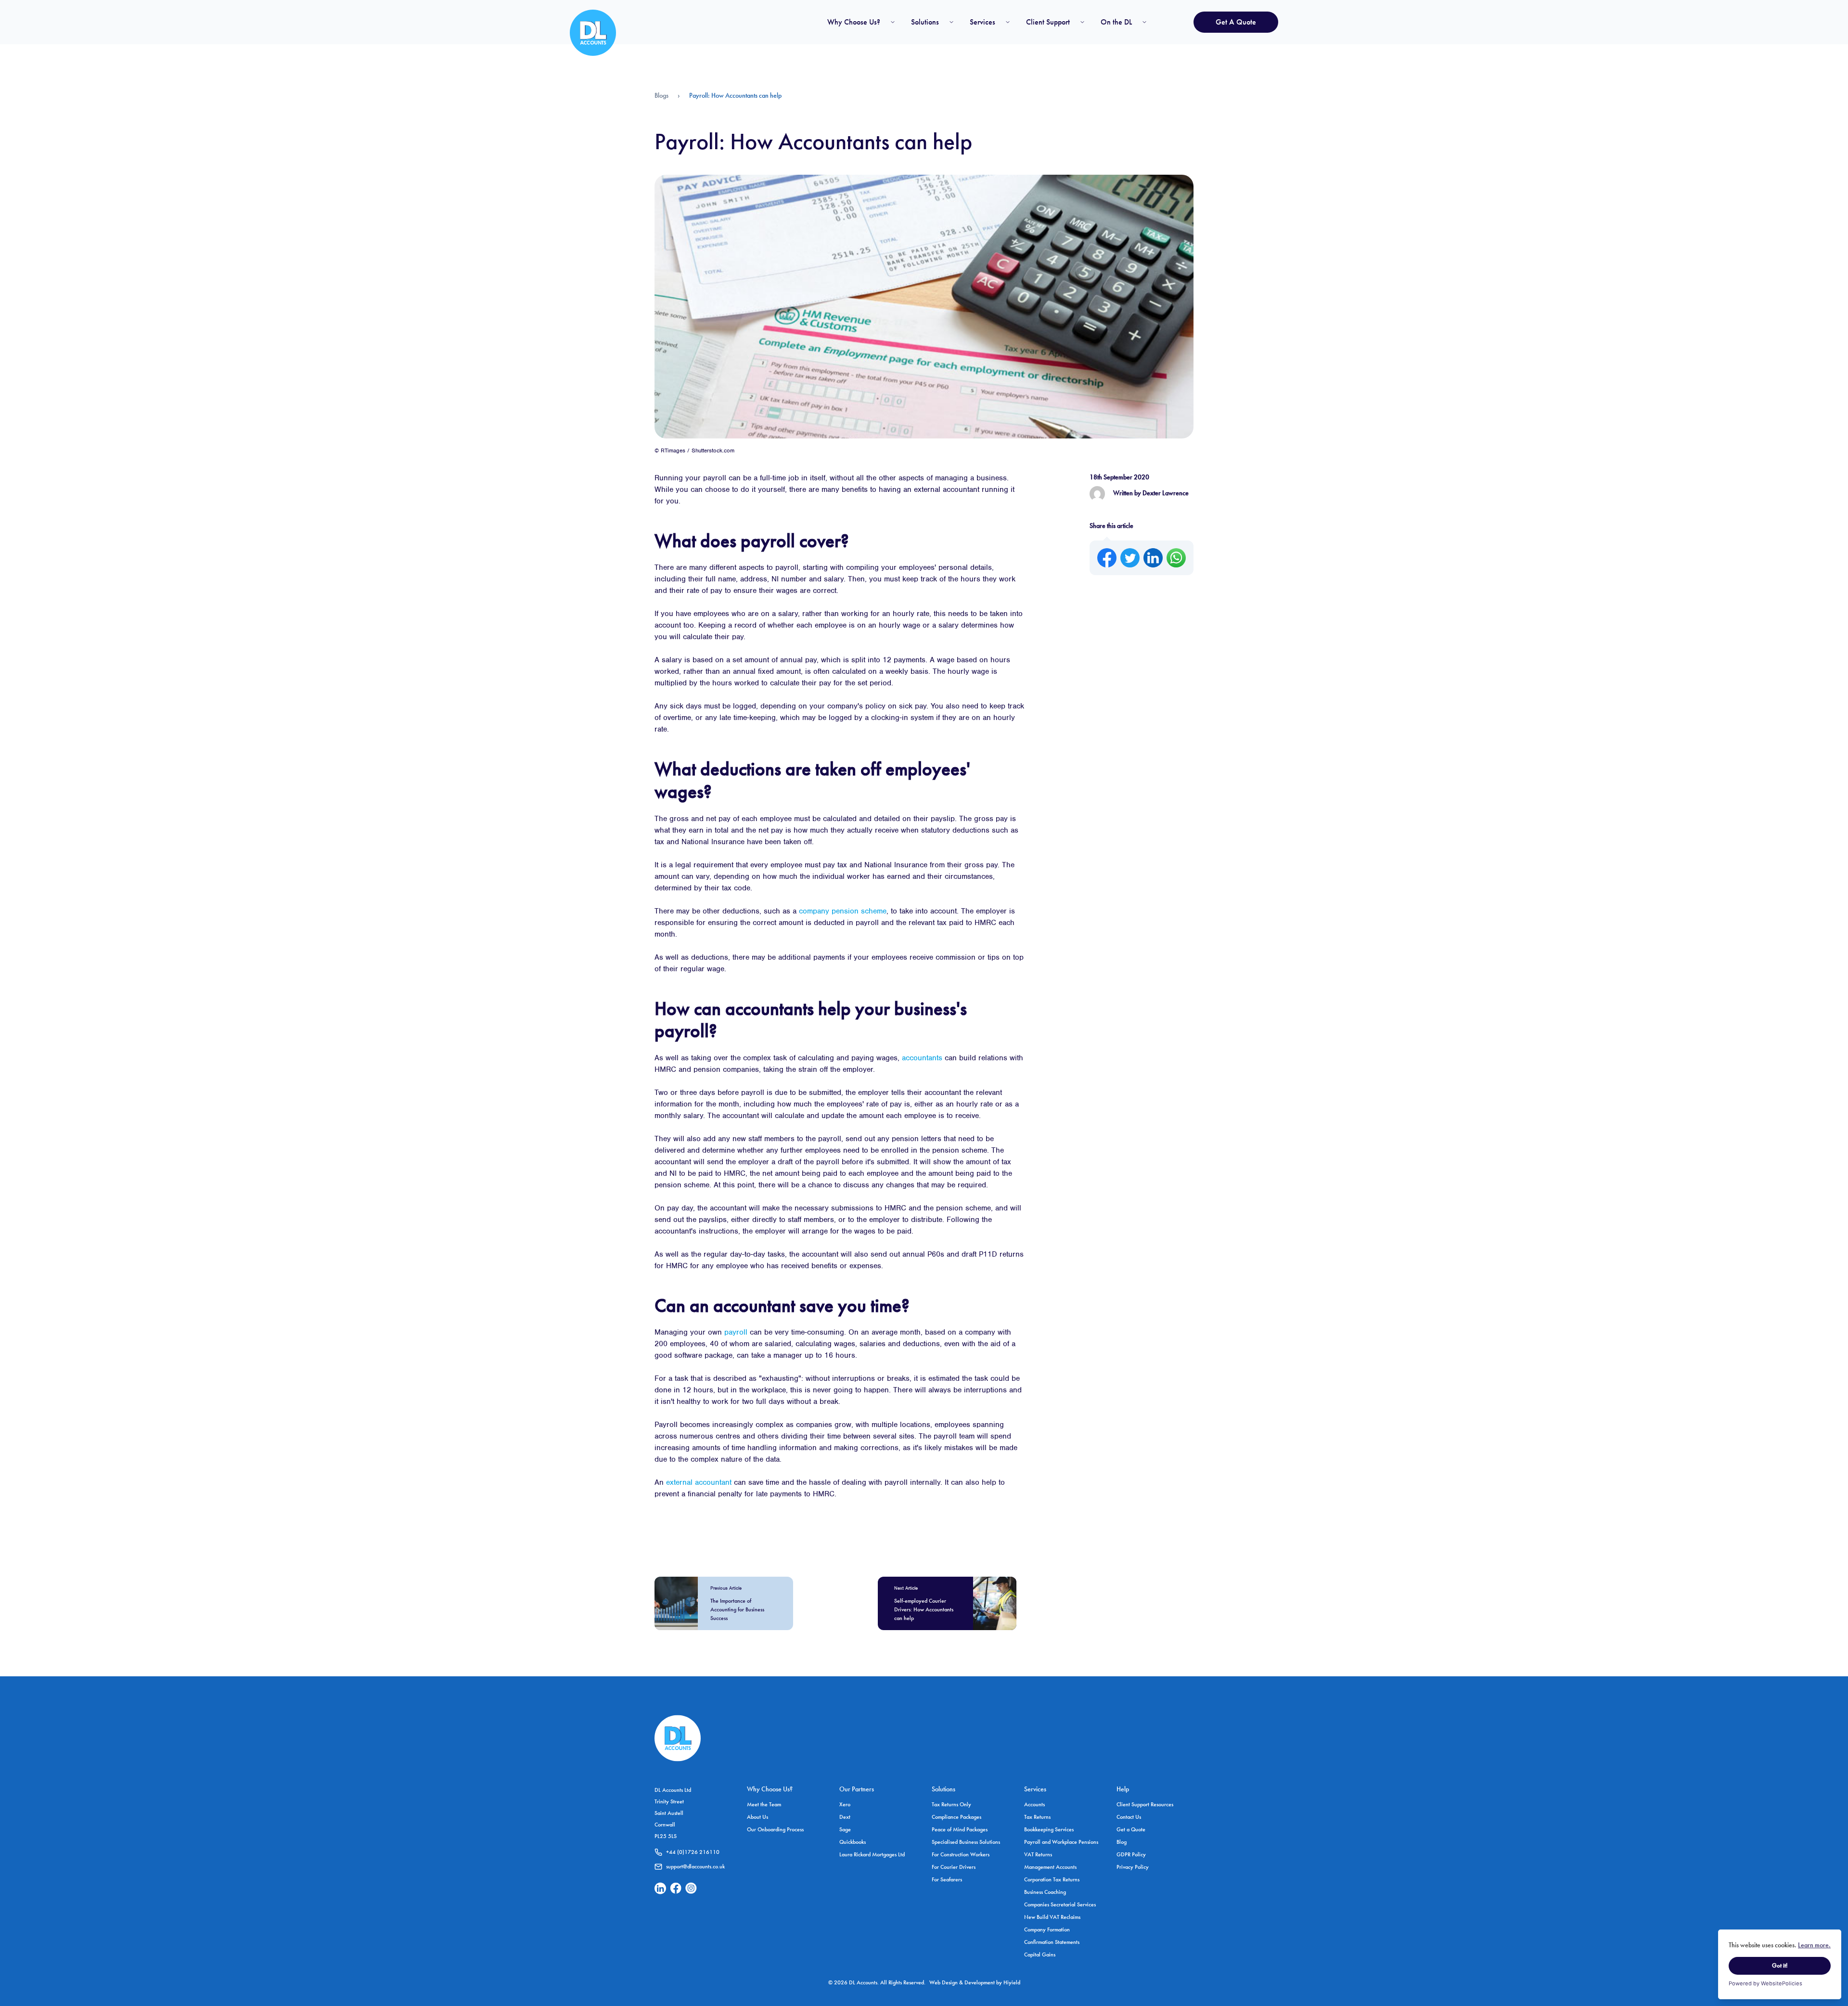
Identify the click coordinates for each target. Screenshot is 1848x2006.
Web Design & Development (963, 1982)
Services (982, 22)
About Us (757, 1817)
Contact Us (1129, 1817)
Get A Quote (1236, 22)
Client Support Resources (1145, 1804)
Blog (1122, 1842)
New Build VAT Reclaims (1052, 1917)
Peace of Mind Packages (960, 1829)
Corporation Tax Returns (1052, 1879)
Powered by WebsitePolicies (1765, 1983)
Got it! (1780, 1966)
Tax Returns (1037, 1817)
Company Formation (1047, 1929)
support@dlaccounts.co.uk (695, 1866)
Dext (845, 1817)
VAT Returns (1038, 1854)
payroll (736, 1332)
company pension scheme (843, 911)
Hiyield (1012, 1982)
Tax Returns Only (951, 1804)
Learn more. (1814, 1945)
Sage (845, 1829)
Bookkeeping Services (1049, 1829)
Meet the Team (764, 1804)
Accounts (1034, 1804)
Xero (845, 1804)
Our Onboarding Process (775, 1829)
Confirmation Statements (1052, 1942)
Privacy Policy (1133, 1867)
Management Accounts (1050, 1867)
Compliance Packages (956, 1817)
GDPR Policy (1131, 1854)
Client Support (1048, 22)
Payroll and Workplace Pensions (1061, 1842)
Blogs (661, 95)
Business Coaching (1045, 1892)
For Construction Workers (961, 1854)
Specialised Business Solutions (966, 1842)
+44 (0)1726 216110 (693, 1852)
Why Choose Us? (854, 22)
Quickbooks (853, 1842)
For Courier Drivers (954, 1867)
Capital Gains (1040, 1955)
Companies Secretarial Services (1060, 1904)
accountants (922, 1058)
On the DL (1116, 22)
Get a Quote (1131, 1829)
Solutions (925, 22)
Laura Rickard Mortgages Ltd (872, 1854)
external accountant (699, 1482)
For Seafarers (947, 1879)
